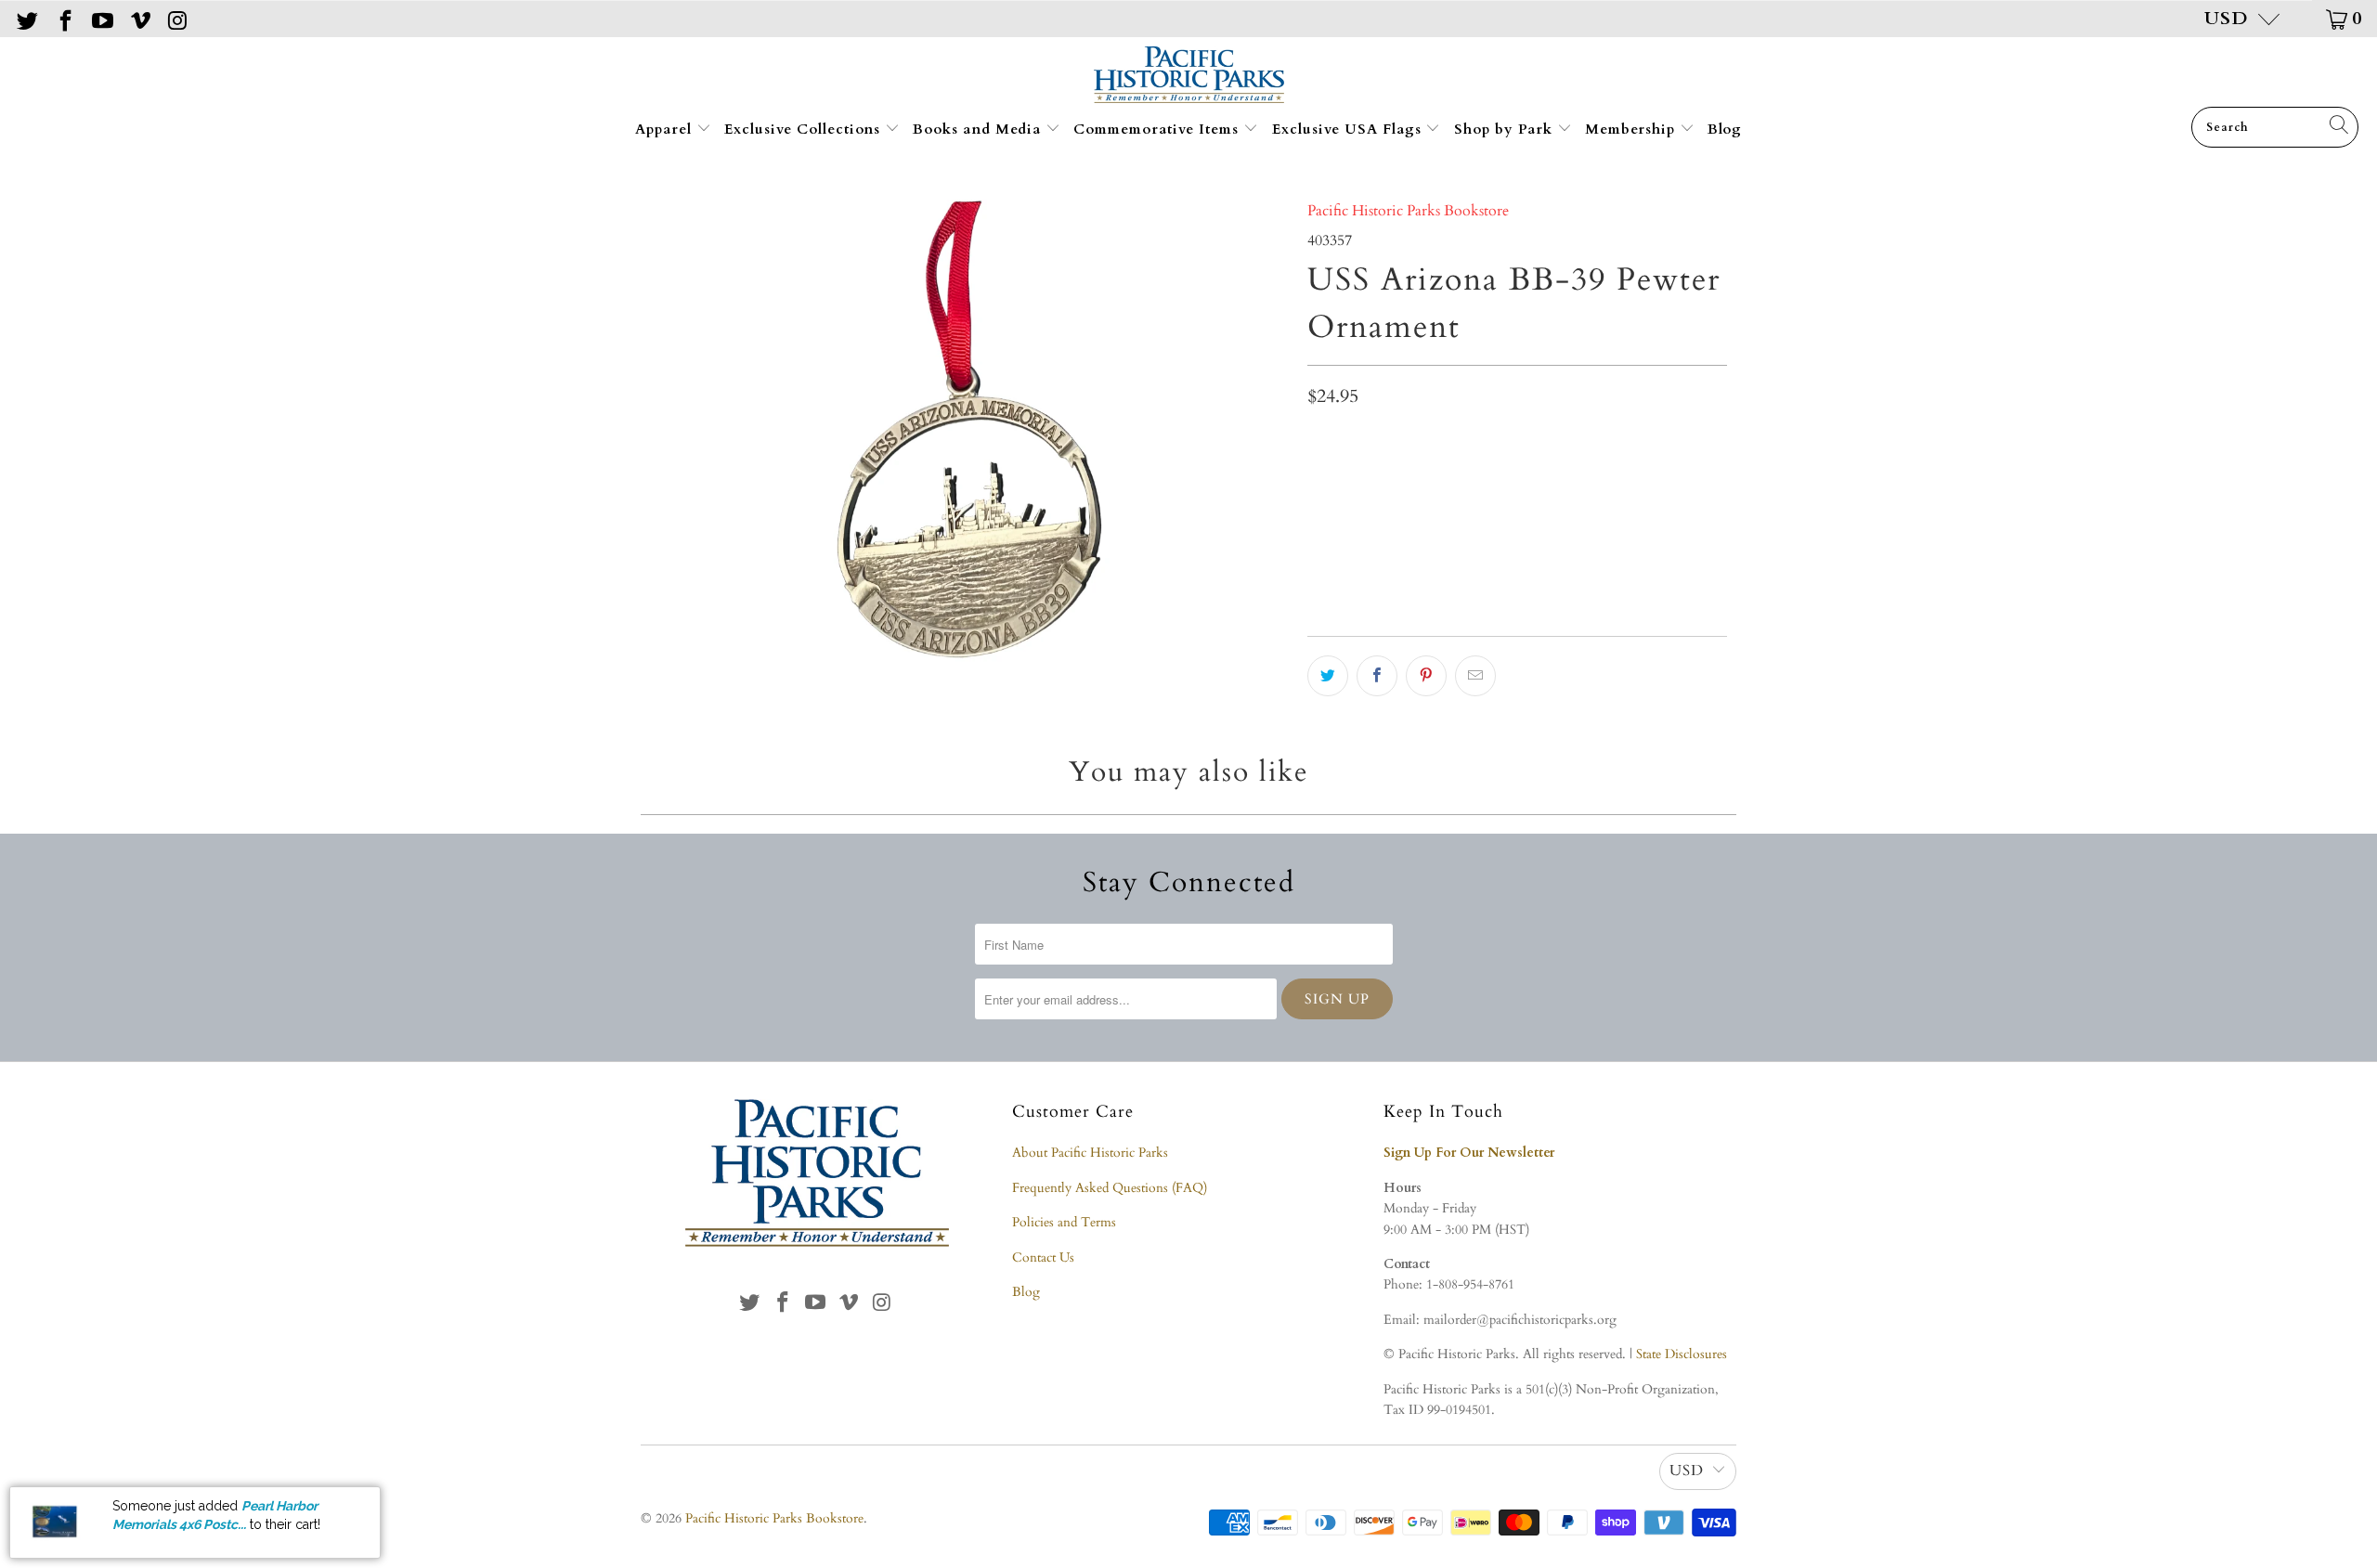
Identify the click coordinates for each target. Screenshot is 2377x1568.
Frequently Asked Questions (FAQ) (1110, 1188)
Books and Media (979, 129)
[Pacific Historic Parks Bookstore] (1189, 77)
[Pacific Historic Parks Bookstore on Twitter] (26, 18)
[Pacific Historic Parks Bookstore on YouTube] (101, 18)
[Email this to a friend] (1475, 676)
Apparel (666, 129)
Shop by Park (1506, 129)
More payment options (1620, 577)
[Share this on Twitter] (1328, 676)
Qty (1318, 441)
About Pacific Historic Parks (1090, 1153)
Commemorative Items (1158, 129)
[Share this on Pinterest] (1426, 676)
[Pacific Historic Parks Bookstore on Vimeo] (138, 18)
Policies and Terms (1064, 1222)
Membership (1632, 129)
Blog (1725, 129)
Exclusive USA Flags (1349, 129)
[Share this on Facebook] (1377, 676)
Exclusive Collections (805, 129)
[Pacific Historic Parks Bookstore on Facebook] (63, 18)
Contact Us (1043, 1257)
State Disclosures (1682, 1354)
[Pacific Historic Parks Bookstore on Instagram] (176, 18)
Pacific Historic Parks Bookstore (1408, 211)
